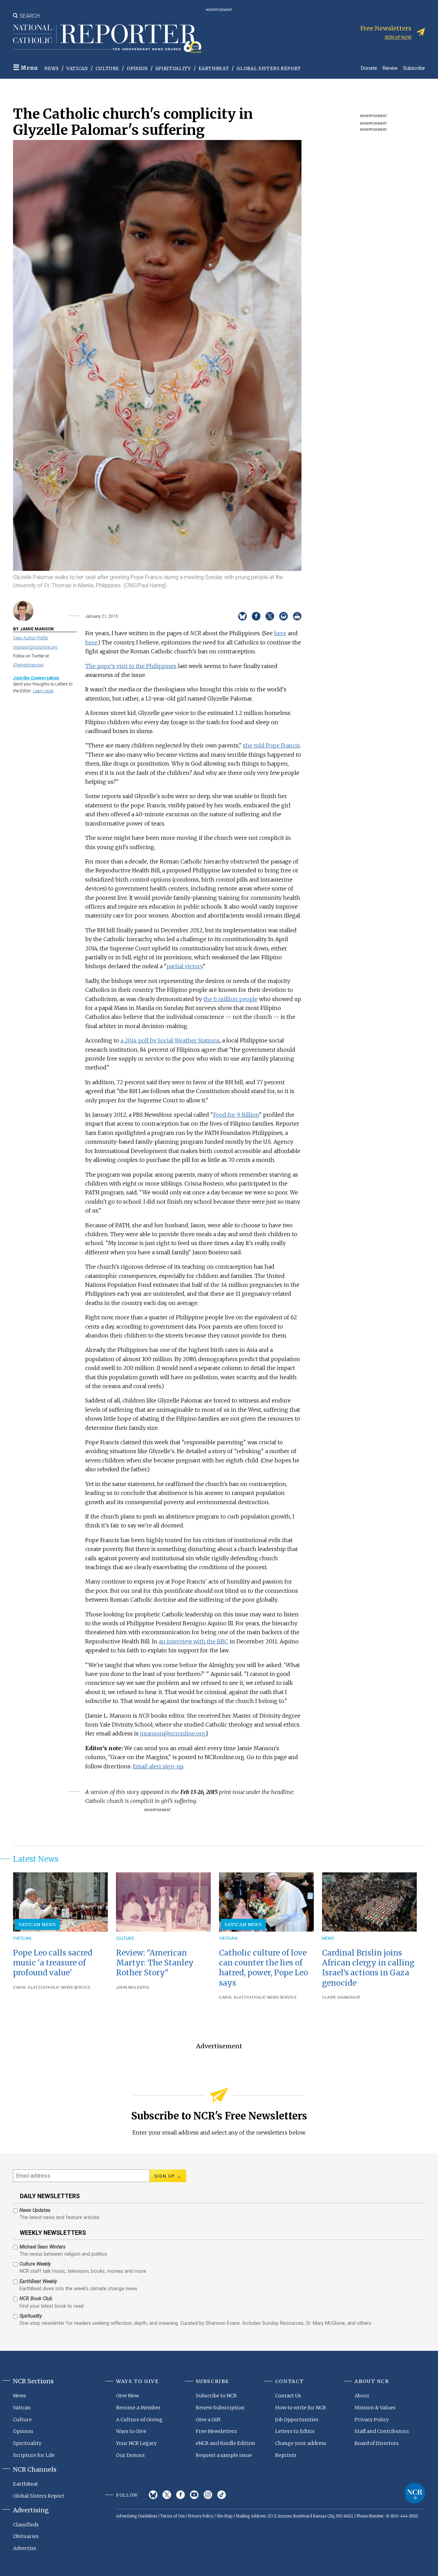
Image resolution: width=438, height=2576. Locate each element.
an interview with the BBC (194, 1641)
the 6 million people (230, 999)
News (52, 69)
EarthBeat (214, 69)
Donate (369, 68)
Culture (107, 69)
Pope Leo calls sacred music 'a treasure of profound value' (53, 1963)
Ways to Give (131, 2431)
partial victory (185, 966)
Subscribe (414, 68)
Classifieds (26, 2525)
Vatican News (38, 1924)
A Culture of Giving (139, 2420)
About (362, 2396)
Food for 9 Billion (236, 1115)
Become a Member (138, 2408)
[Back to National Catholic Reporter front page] (107, 39)
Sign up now (398, 37)
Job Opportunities (297, 2420)
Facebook (181, 2495)
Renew (390, 68)
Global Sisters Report (269, 69)
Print (297, 616)
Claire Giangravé (341, 1997)
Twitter (167, 2495)
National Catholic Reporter (415, 2493)
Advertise (25, 2548)
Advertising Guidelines (137, 2516)
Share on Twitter (270, 616)
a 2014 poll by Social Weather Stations (170, 1040)
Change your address (301, 2443)
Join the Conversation (36, 678)
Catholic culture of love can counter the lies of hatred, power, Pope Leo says (263, 1968)
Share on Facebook (256, 616)
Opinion (137, 69)
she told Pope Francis (271, 745)
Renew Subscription (220, 2408)
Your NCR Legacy (136, 2443)
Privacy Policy (372, 2420)
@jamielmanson (28, 665)
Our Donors (130, 2455)
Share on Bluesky (242, 616)
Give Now (127, 2396)
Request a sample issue (224, 2455)
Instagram (208, 2495)
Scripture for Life (34, 2455)
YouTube (194, 2495)
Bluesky (153, 2495)
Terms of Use (173, 2516)
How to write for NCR (301, 2408)
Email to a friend (284, 616)
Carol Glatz (27, 1988)
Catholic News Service (66, 1988)
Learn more (43, 691)
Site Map (224, 2516)
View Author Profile (30, 638)
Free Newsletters (216, 2431)
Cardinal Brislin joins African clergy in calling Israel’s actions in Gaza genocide (368, 1968)
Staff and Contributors (382, 2431)
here (280, 633)
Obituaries (26, 2536)
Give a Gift (208, 2420)
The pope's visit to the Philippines (131, 666)
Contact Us (288, 2396)
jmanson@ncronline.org (35, 647)
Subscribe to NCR (216, 2396)
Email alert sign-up (158, 1766)
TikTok (222, 2495)
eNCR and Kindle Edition (226, 2443)
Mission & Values (375, 2408)
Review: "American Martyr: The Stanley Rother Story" (155, 1963)
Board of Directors (377, 2443)
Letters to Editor (295, 2431)
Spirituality (173, 69)
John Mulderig (133, 1988)
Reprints (286, 2455)
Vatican (77, 69)
